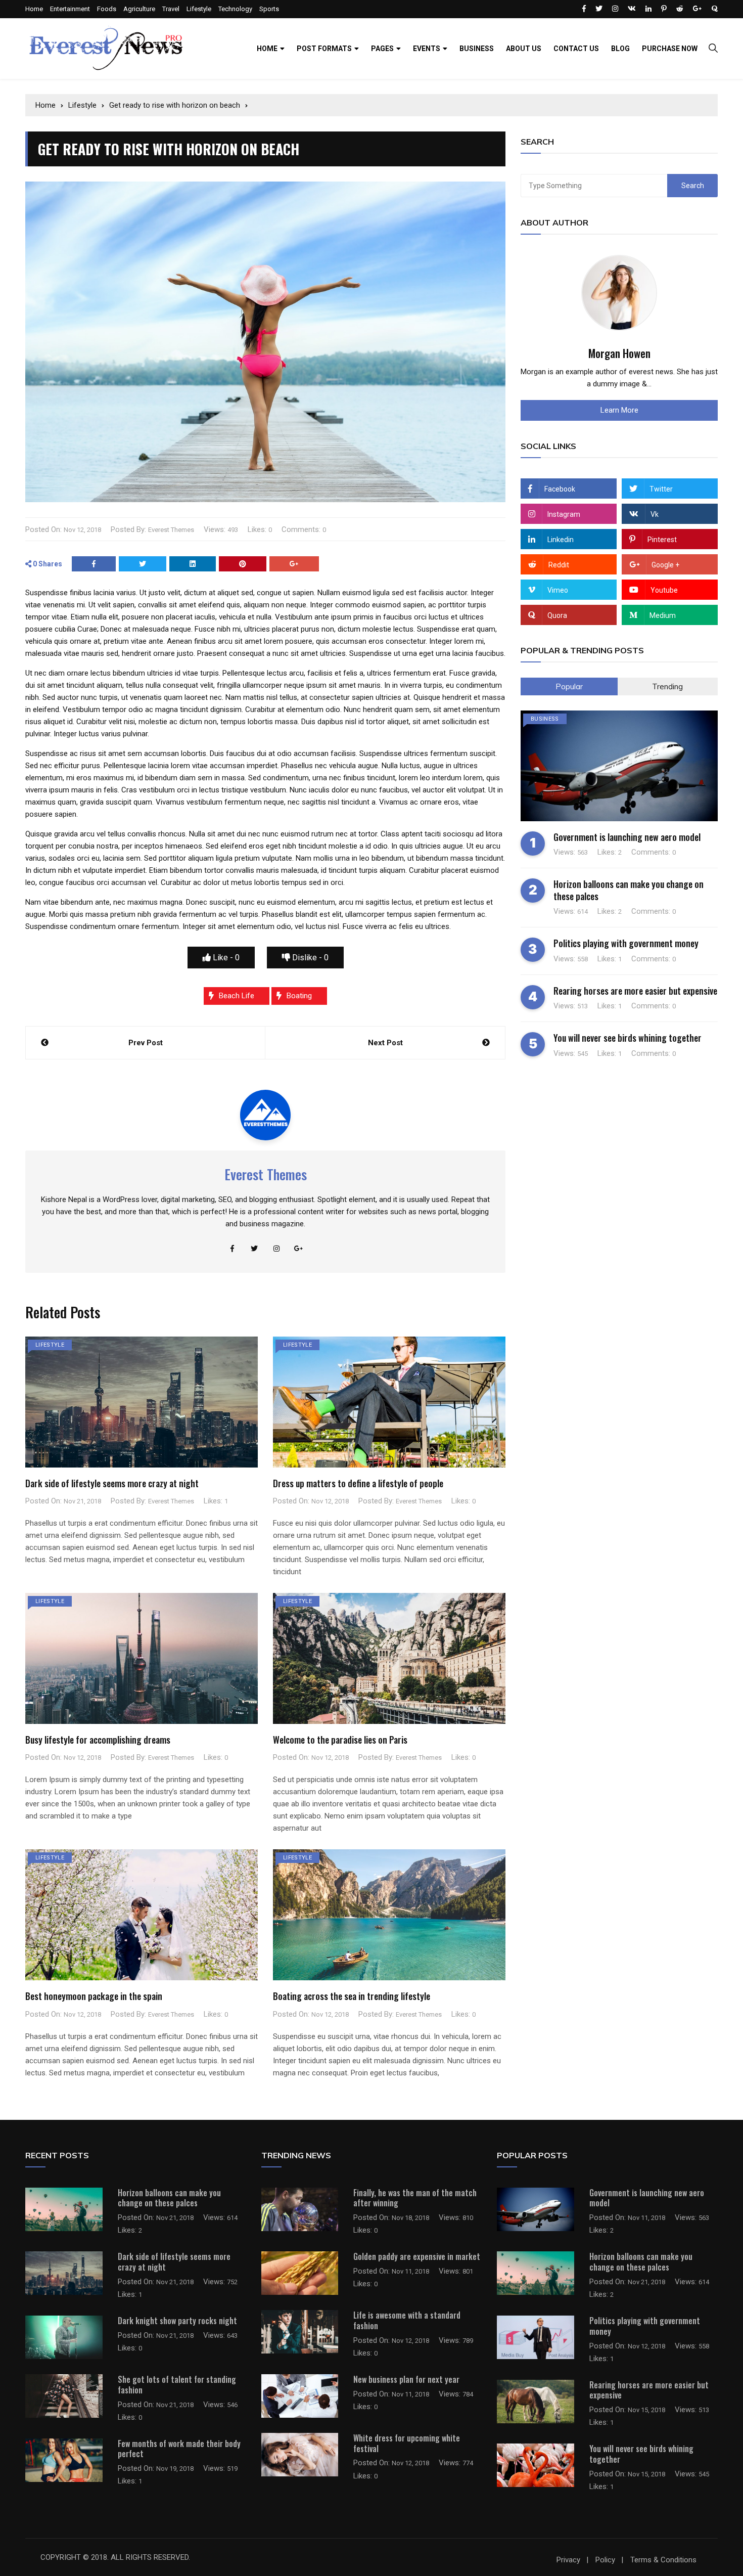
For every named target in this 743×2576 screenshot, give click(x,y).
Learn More (619, 410)
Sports (269, 9)
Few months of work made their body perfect (179, 2449)
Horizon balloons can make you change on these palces (629, 890)
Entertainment (70, 9)
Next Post (385, 1043)
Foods (107, 9)
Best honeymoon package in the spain (94, 1996)
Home (34, 9)
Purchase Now (670, 49)
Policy (605, 2560)
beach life (237, 996)
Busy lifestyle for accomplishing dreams (98, 1740)
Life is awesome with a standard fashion (407, 2320)
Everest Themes (171, 530)
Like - (225, 958)
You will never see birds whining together (628, 1038)
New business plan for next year (406, 2379)
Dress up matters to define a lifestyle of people (358, 1483)
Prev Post (146, 1043)
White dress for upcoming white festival (407, 2443)
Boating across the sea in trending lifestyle (352, 1996)
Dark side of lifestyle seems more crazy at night (112, 1483)
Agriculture (139, 9)
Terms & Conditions (663, 2560)
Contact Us (576, 49)
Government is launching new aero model (627, 837)
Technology (235, 9)
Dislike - (309, 958)
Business (477, 49)
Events (427, 49)
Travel (171, 9)
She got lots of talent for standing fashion (177, 2385)
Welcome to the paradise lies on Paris (340, 1740)
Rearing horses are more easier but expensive (635, 991)
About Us (524, 49)
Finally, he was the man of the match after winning (415, 2198)
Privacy (568, 2560)
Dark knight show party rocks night (177, 2321)
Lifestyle (199, 9)
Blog (620, 49)
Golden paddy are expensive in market (417, 2256)
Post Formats (324, 49)
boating (299, 996)
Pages (382, 49)
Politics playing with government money (626, 943)
